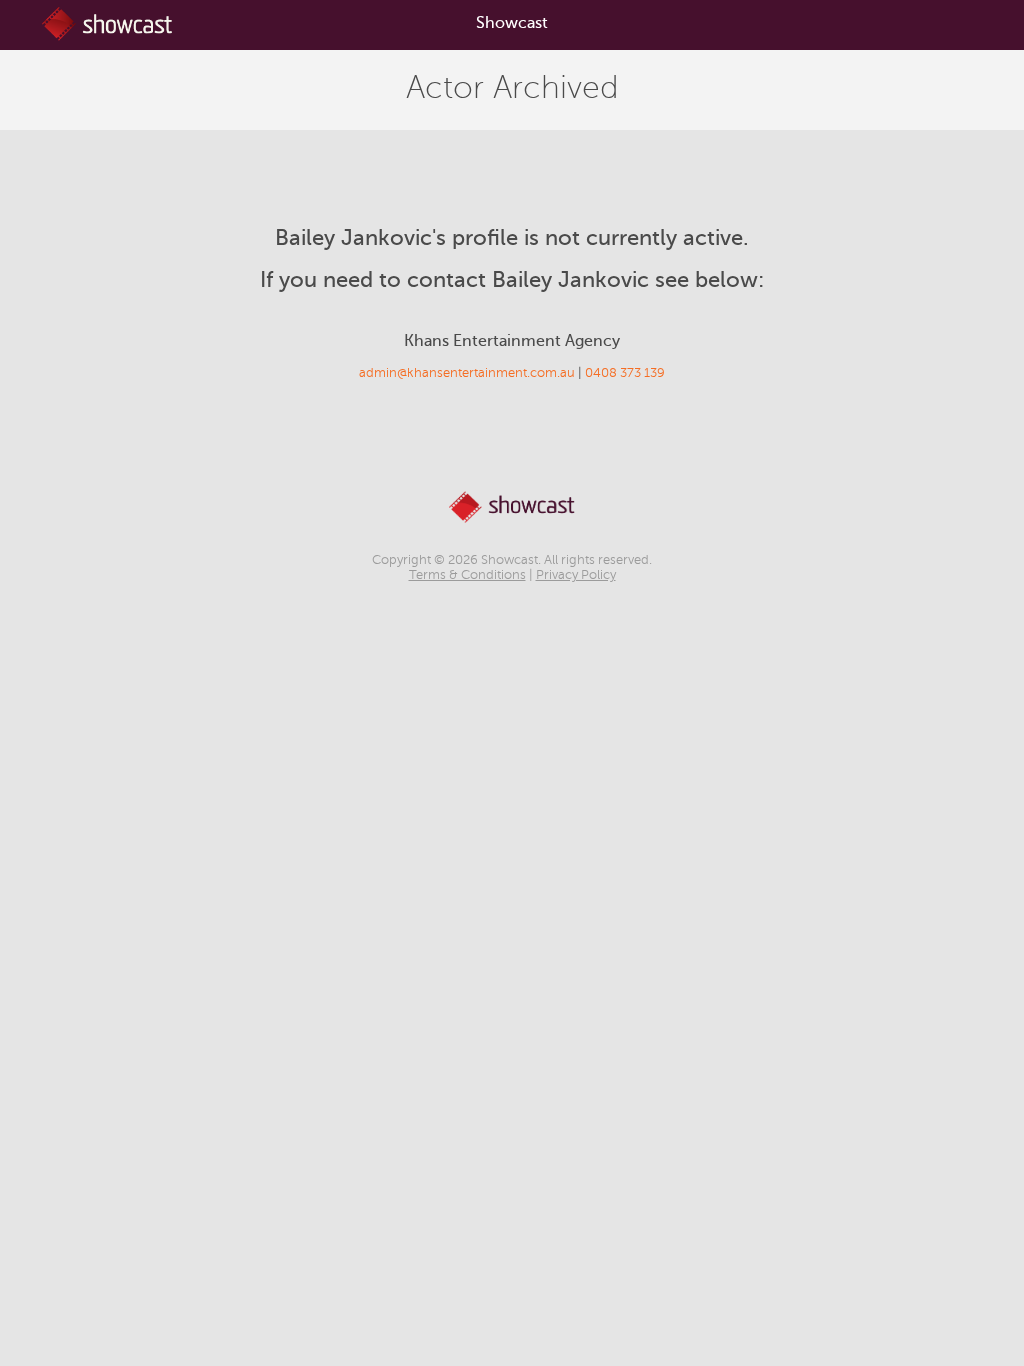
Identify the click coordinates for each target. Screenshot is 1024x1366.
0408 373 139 (625, 373)
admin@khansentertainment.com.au (467, 373)
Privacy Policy (576, 575)
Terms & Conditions (467, 575)
